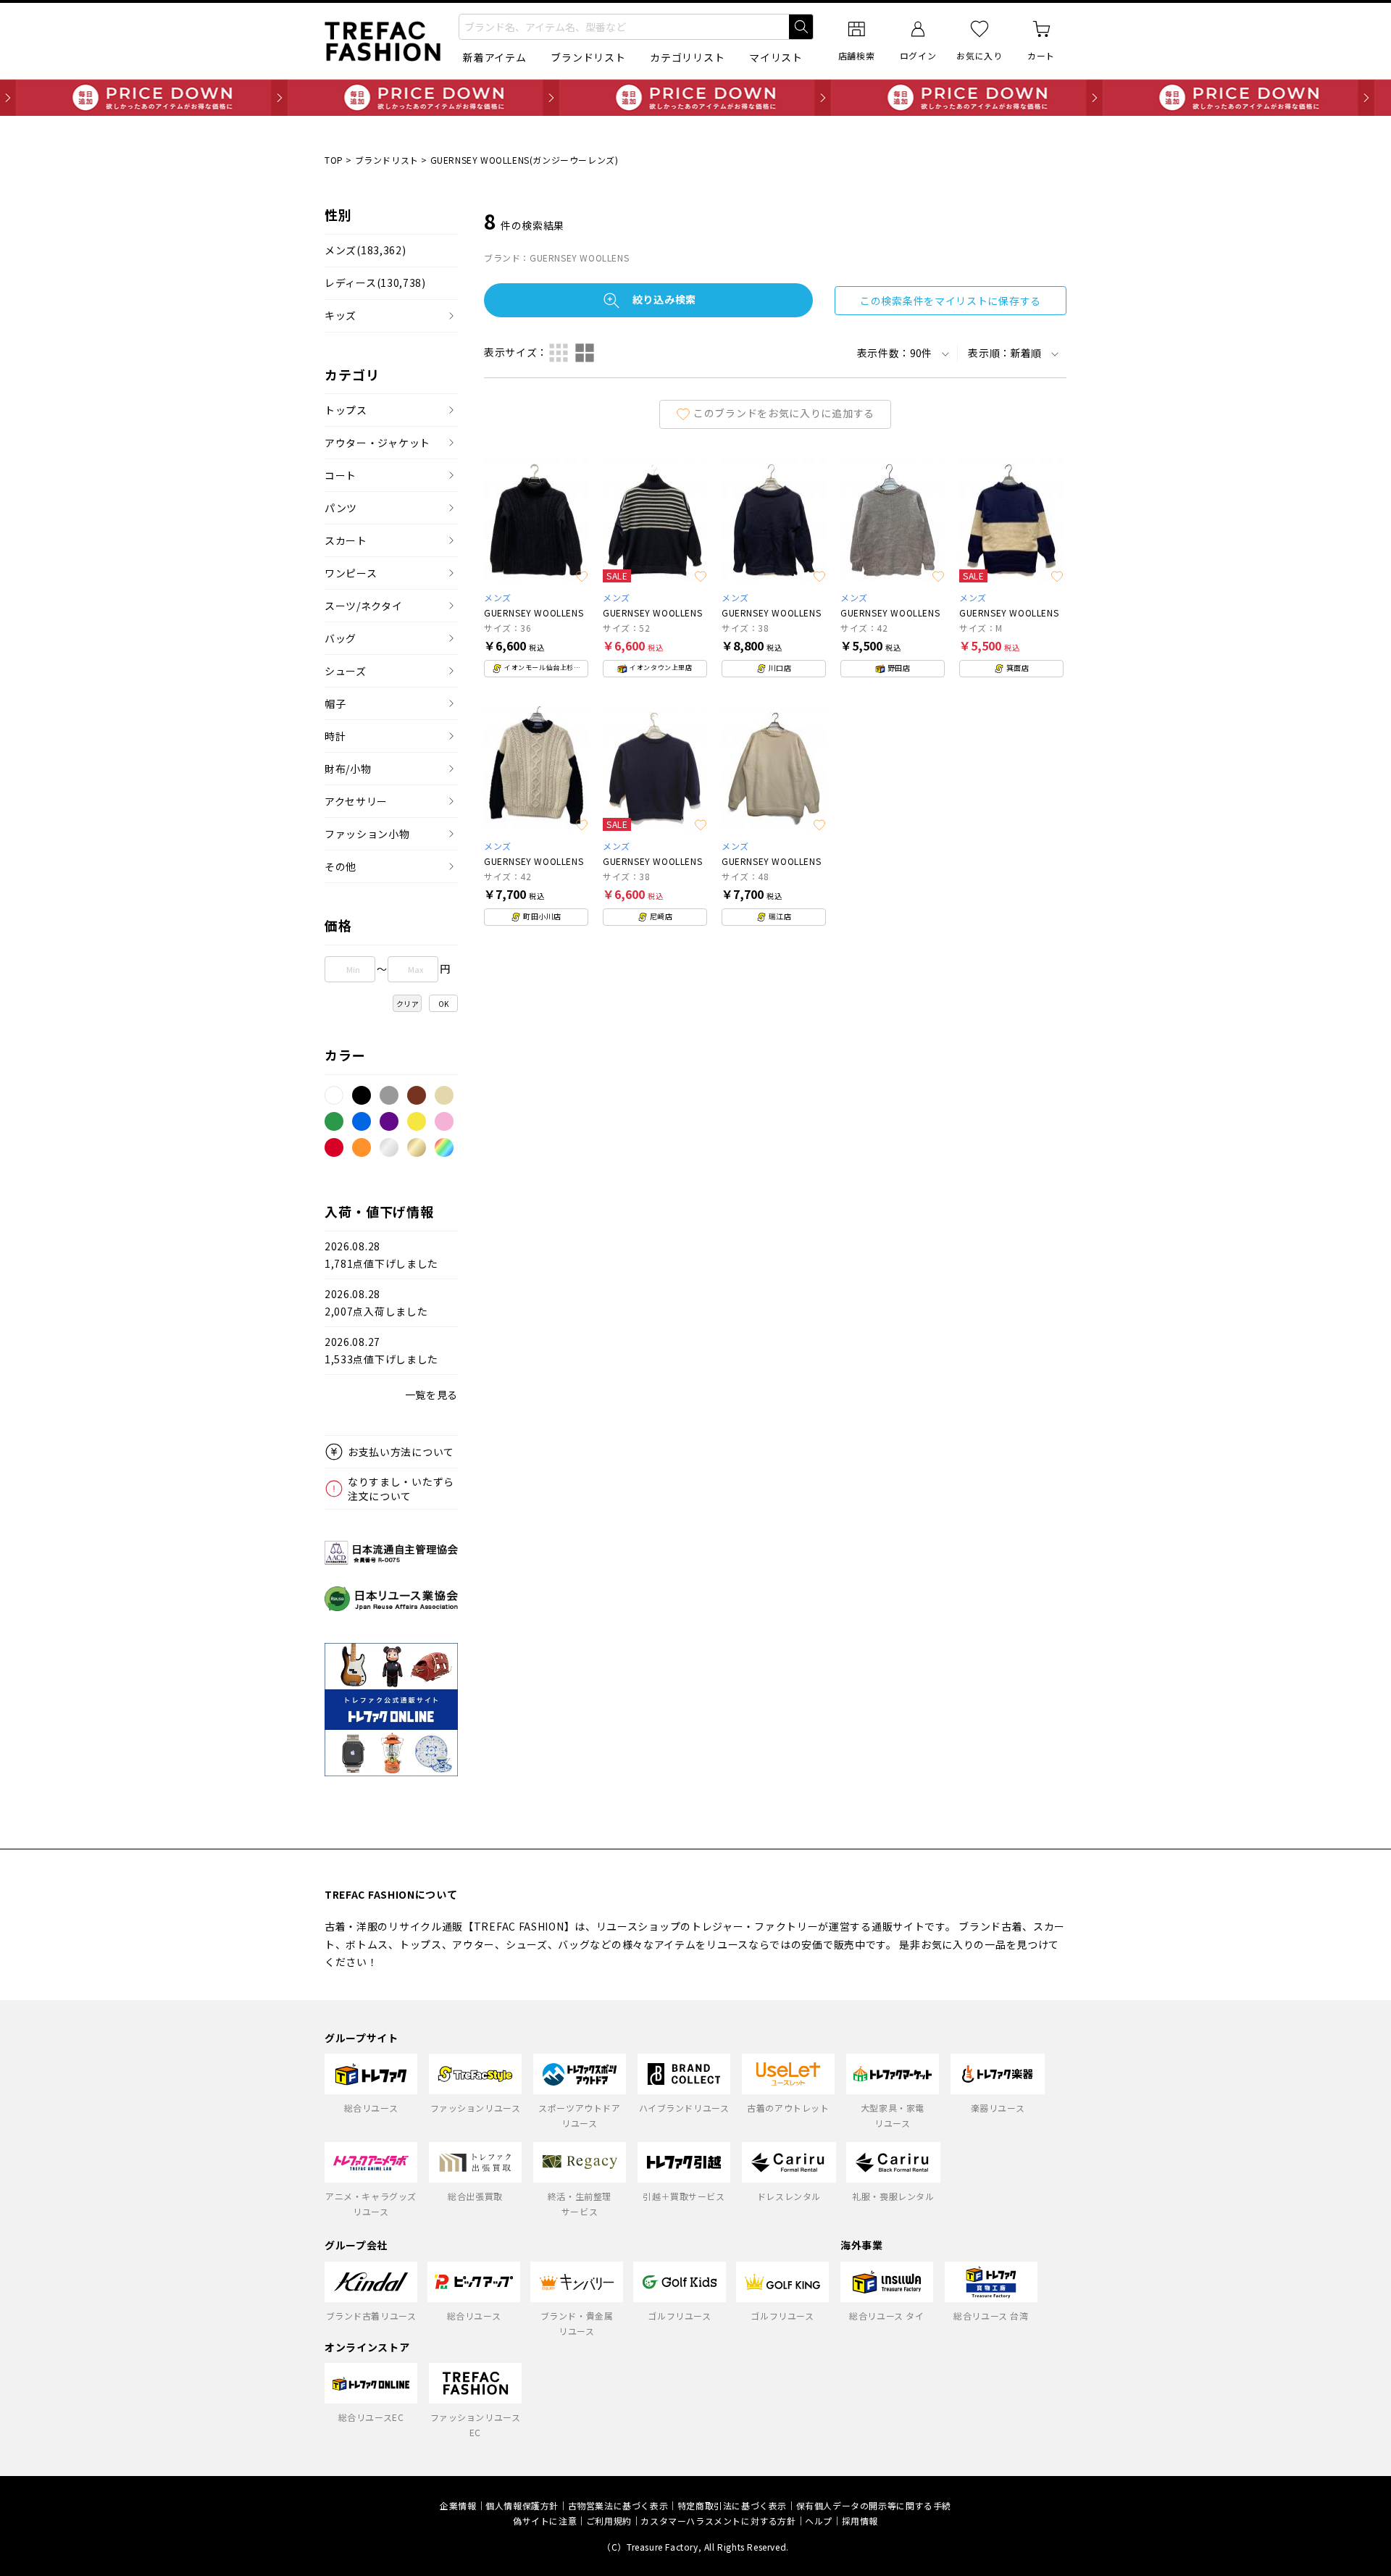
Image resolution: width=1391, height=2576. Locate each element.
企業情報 (458, 2505)
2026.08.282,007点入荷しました (376, 1303)
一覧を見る (432, 1394)
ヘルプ (819, 2521)
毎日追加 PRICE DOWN (695, 98)
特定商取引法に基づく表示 (732, 2505)
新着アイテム (494, 57)
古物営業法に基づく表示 (618, 2505)
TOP (334, 160)
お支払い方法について (401, 1452)
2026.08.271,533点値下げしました (381, 1351)
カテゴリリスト (687, 57)
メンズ (365, 250)
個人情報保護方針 (522, 2505)
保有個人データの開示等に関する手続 (874, 2505)
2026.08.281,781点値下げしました (381, 1255)
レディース (375, 283)
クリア (408, 1004)
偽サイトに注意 (545, 2521)
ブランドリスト (588, 57)
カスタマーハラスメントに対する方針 (718, 2521)
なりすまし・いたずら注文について (401, 1489)
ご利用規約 (609, 2521)
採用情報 (860, 2521)
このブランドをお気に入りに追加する (784, 412)
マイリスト (776, 57)
